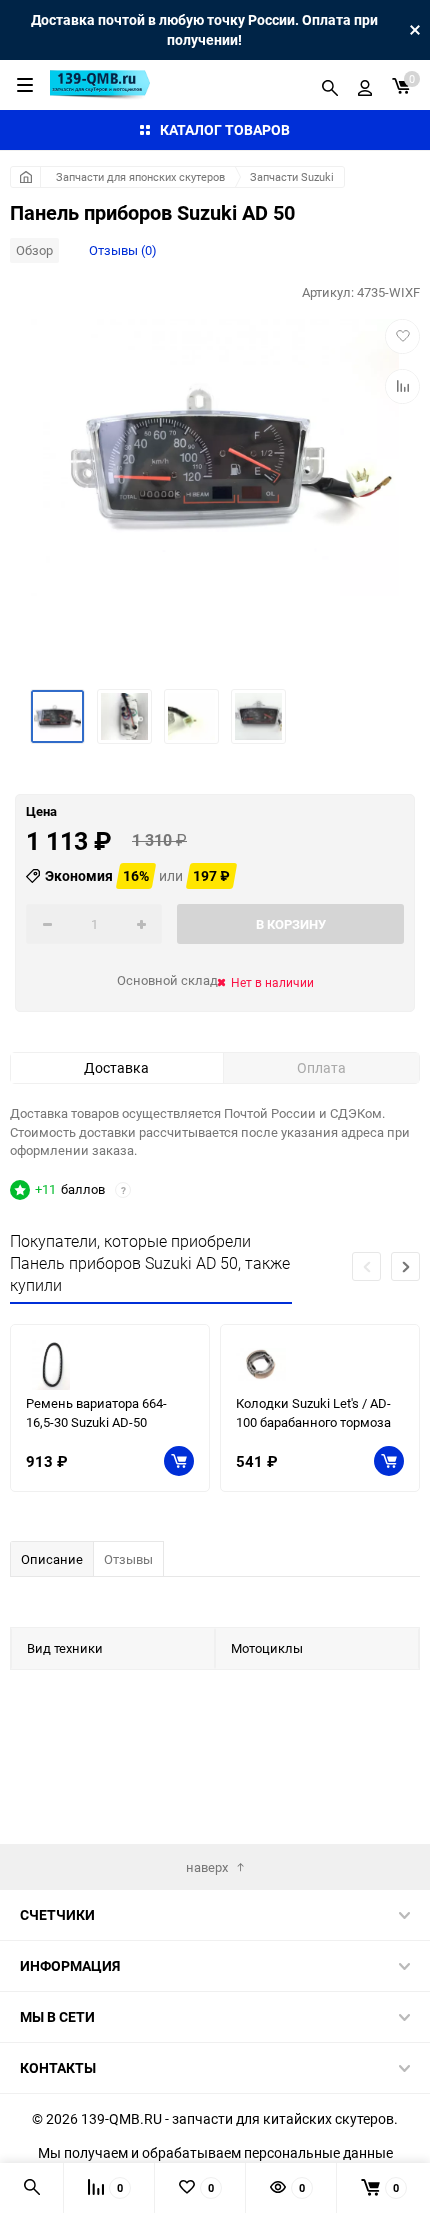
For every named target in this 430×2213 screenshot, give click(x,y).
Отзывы (128, 1559)
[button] (405, 1266)
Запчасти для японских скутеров (140, 176)
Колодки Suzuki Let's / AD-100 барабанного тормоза (313, 1412)
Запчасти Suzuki (292, 176)
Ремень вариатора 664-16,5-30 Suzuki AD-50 (96, 1412)
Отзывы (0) (123, 250)
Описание (52, 1559)
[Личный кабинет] (365, 85)
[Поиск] (330, 85)
